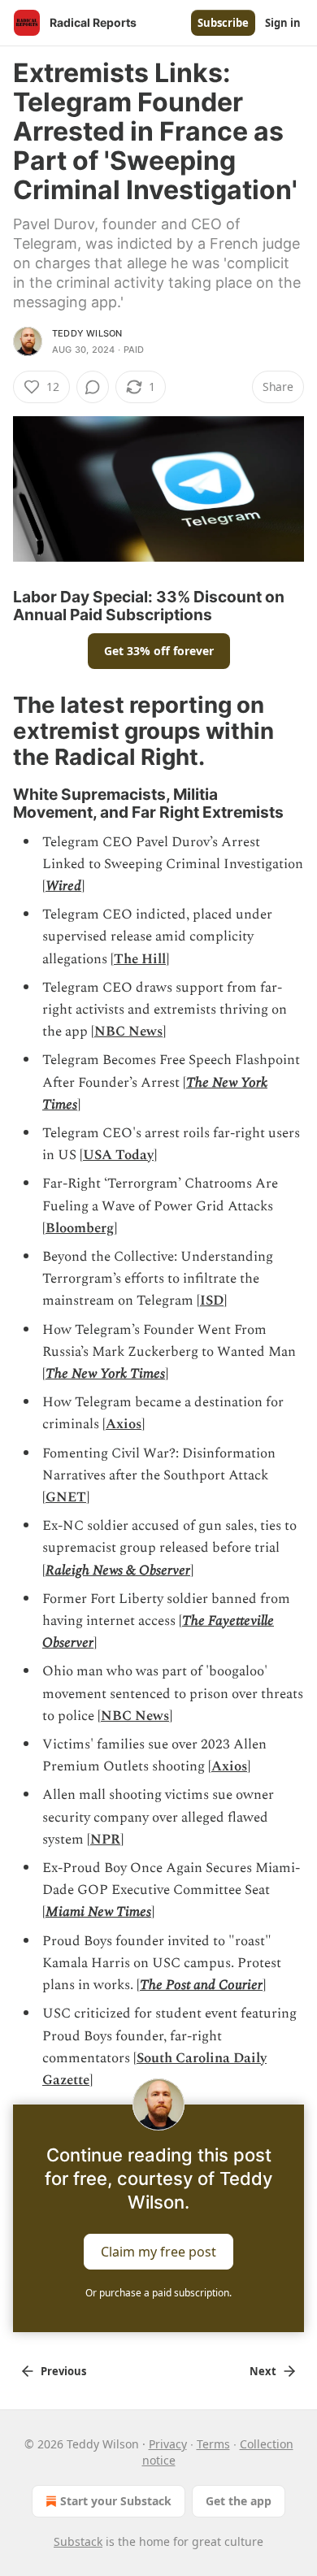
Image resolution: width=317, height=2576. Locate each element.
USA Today (118, 1155)
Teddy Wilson (87, 333)
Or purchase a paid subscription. (158, 2293)
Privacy (168, 2444)
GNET (66, 1497)
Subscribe (223, 23)
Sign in (283, 23)
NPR (105, 1840)
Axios (124, 1424)
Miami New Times (98, 1912)
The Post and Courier (201, 1985)
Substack (78, 2541)
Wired (63, 886)
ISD (212, 1301)
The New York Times (105, 1374)
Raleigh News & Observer (118, 1570)
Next (263, 2371)
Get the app (239, 2501)
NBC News (128, 1032)
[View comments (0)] (93, 387)
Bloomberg (80, 1228)
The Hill (140, 959)
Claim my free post (158, 2252)
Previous (63, 2371)
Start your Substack (116, 2501)
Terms (213, 2444)
